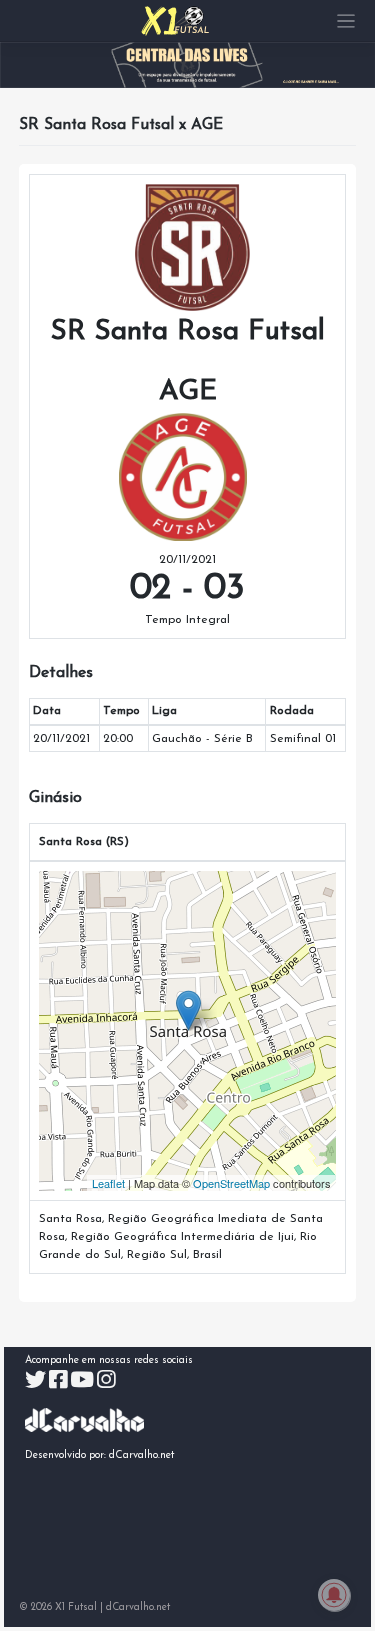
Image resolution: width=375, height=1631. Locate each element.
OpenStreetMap (231, 1183)
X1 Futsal (76, 1607)
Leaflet (108, 1183)
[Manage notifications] (334, 1595)
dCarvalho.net (142, 1455)
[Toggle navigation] (346, 21)
